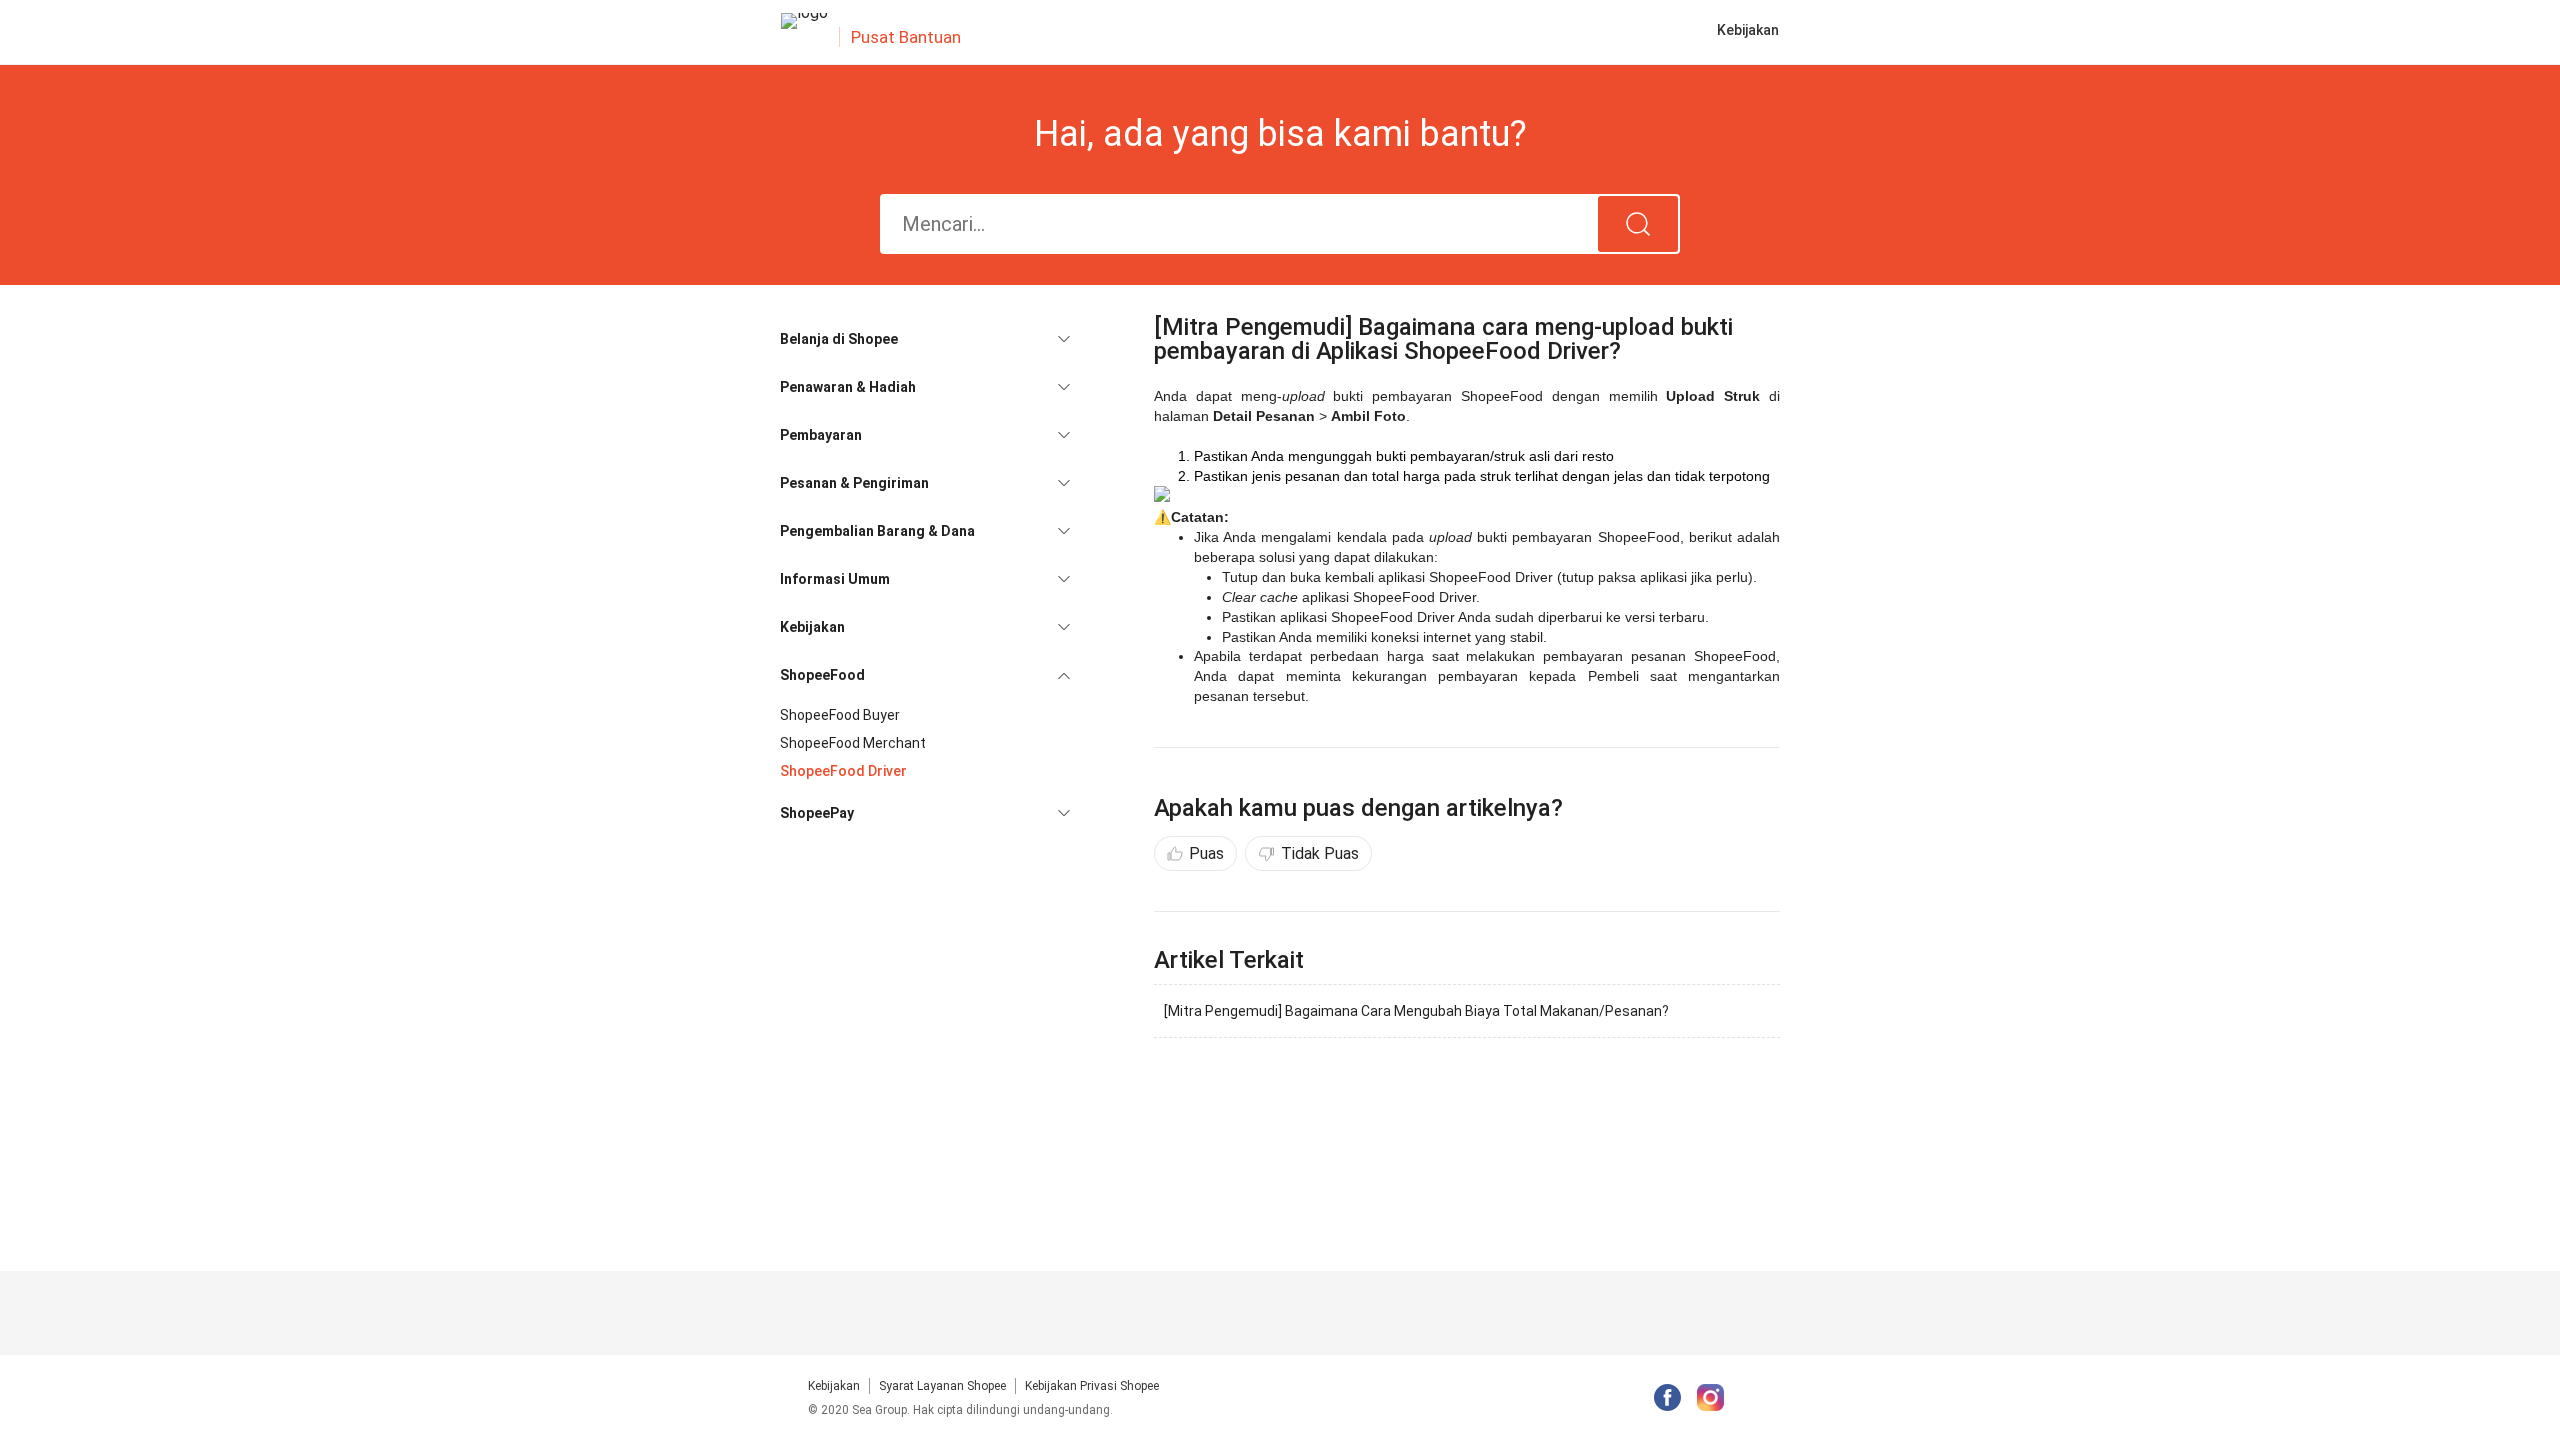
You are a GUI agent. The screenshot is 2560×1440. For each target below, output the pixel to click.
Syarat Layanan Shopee (942, 1386)
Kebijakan (834, 1386)
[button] (925, 339)
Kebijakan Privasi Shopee (1092, 1386)
